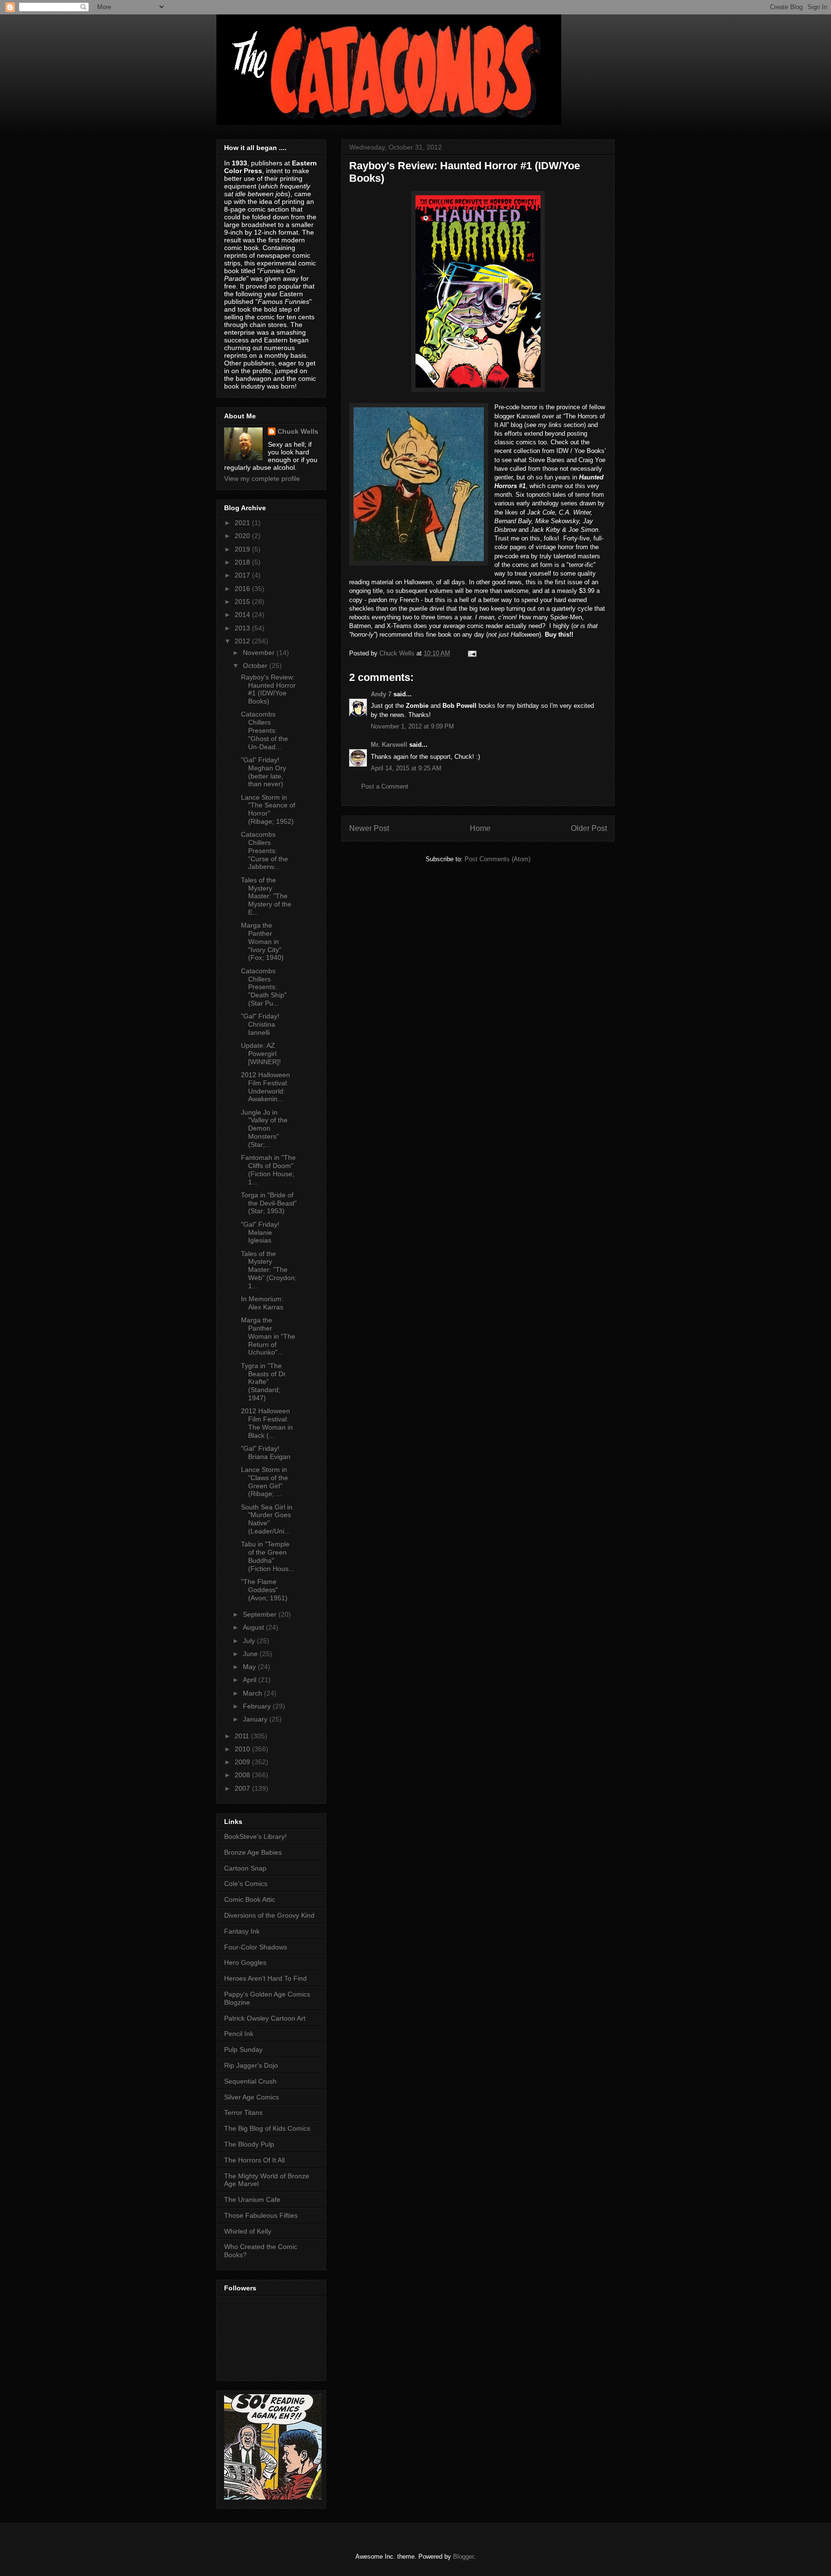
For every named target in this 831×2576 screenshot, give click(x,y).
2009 (243, 1762)
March (253, 1693)
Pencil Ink (239, 2034)
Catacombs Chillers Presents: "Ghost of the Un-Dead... (264, 730)
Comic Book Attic (250, 1899)
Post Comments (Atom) (497, 859)
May (250, 1667)
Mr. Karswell (389, 745)
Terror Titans (243, 2112)
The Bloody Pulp (249, 2144)
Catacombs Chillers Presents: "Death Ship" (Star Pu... (264, 987)
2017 (243, 575)
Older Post (589, 828)
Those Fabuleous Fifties (261, 2215)
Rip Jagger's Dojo (251, 2065)
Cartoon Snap (245, 1868)
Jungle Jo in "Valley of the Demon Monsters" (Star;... (264, 1128)
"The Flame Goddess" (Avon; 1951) (264, 1590)
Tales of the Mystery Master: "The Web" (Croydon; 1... (269, 1270)
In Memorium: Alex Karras (262, 1303)
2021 (243, 523)
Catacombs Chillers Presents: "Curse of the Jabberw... (264, 850)
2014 (243, 615)
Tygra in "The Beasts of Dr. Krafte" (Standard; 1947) (264, 1382)
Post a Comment (385, 786)
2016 (243, 589)
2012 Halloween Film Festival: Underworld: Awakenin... (265, 1087)
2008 (243, 1775)
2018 (243, 562)
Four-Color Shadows (256, 1947)
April (251, 1680)
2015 (243, 602)
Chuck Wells (298, 431)
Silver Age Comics (252, 2097)
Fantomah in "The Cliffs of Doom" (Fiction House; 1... (268, 1169)
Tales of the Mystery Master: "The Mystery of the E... (266, 896)
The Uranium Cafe (252, 2199)
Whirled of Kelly (248, 2231)
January (256, 1719)
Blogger (463, 2557)
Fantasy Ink (242, 1931)
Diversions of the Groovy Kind (269, 1915)
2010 (243, 1749)
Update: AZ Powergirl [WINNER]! (261, 1054)
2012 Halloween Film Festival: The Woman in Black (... (267, 1423)
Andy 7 (381, 694)
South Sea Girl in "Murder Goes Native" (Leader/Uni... (267, 1519)
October (256, 666)
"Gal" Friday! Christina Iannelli (260, 1024)
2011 (243, 1736)
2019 (243, 549)
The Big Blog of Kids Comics (267, 2128)
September (261, 1614)
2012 (243, 641)
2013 (243, 628)
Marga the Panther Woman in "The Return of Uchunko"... (268, 1336)
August (254, 1627)
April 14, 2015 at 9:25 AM (406, 768)
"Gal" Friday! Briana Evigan (266, 1452)
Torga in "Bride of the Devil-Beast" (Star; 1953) (269, 1203)
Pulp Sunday (243, 2049)
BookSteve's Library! (255, 1836)
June (251, 1654)
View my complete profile (262, 478)
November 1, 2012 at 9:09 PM (412, 726)
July (250, 1641)
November (260, 653)
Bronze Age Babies (253, 1852)
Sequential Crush (250, 2081)
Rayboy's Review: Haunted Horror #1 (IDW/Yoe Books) (268, 689)
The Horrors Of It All (254, 2160)
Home (480, 828)
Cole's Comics (246, 1884)
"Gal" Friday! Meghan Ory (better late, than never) (264, 772)
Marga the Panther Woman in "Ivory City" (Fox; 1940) (262, 941)
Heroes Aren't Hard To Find (265, 1978)
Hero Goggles (245, 1962)
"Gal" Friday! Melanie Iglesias (260, 1232)
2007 (243, 1788)
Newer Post (369, 828)
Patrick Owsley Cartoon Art (265, 2018)
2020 (243, 536)
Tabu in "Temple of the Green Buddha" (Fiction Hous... (268, 1556)
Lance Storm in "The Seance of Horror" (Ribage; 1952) (268, 809)
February (258, 1706)
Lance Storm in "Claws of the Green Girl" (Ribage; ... (264, 1482)
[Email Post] (472, 653)
